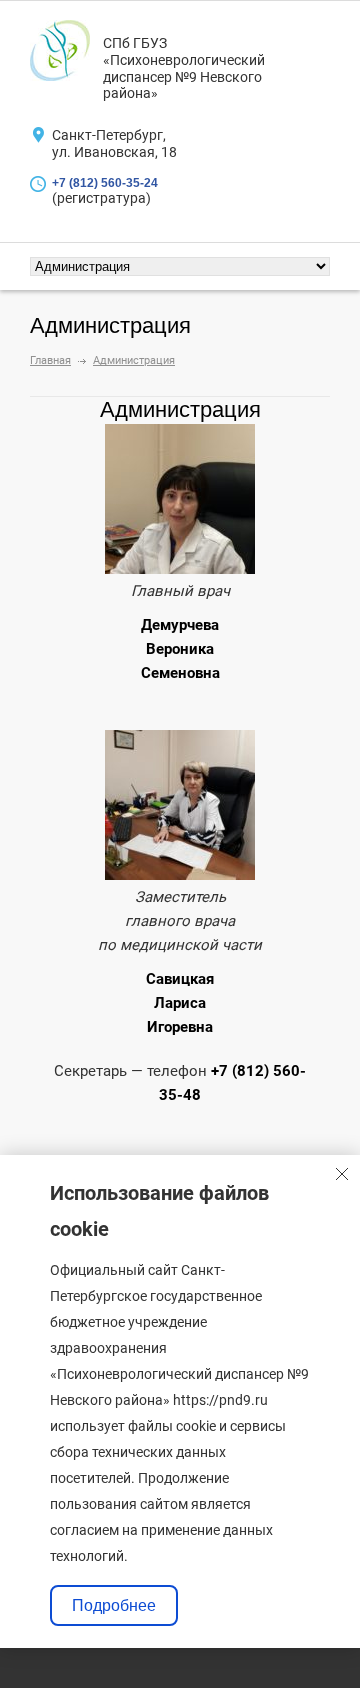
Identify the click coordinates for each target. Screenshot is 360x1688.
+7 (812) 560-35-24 (105, 183)
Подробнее (114, 1605)
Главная (50, 360)
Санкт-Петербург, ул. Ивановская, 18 (114, 143)
